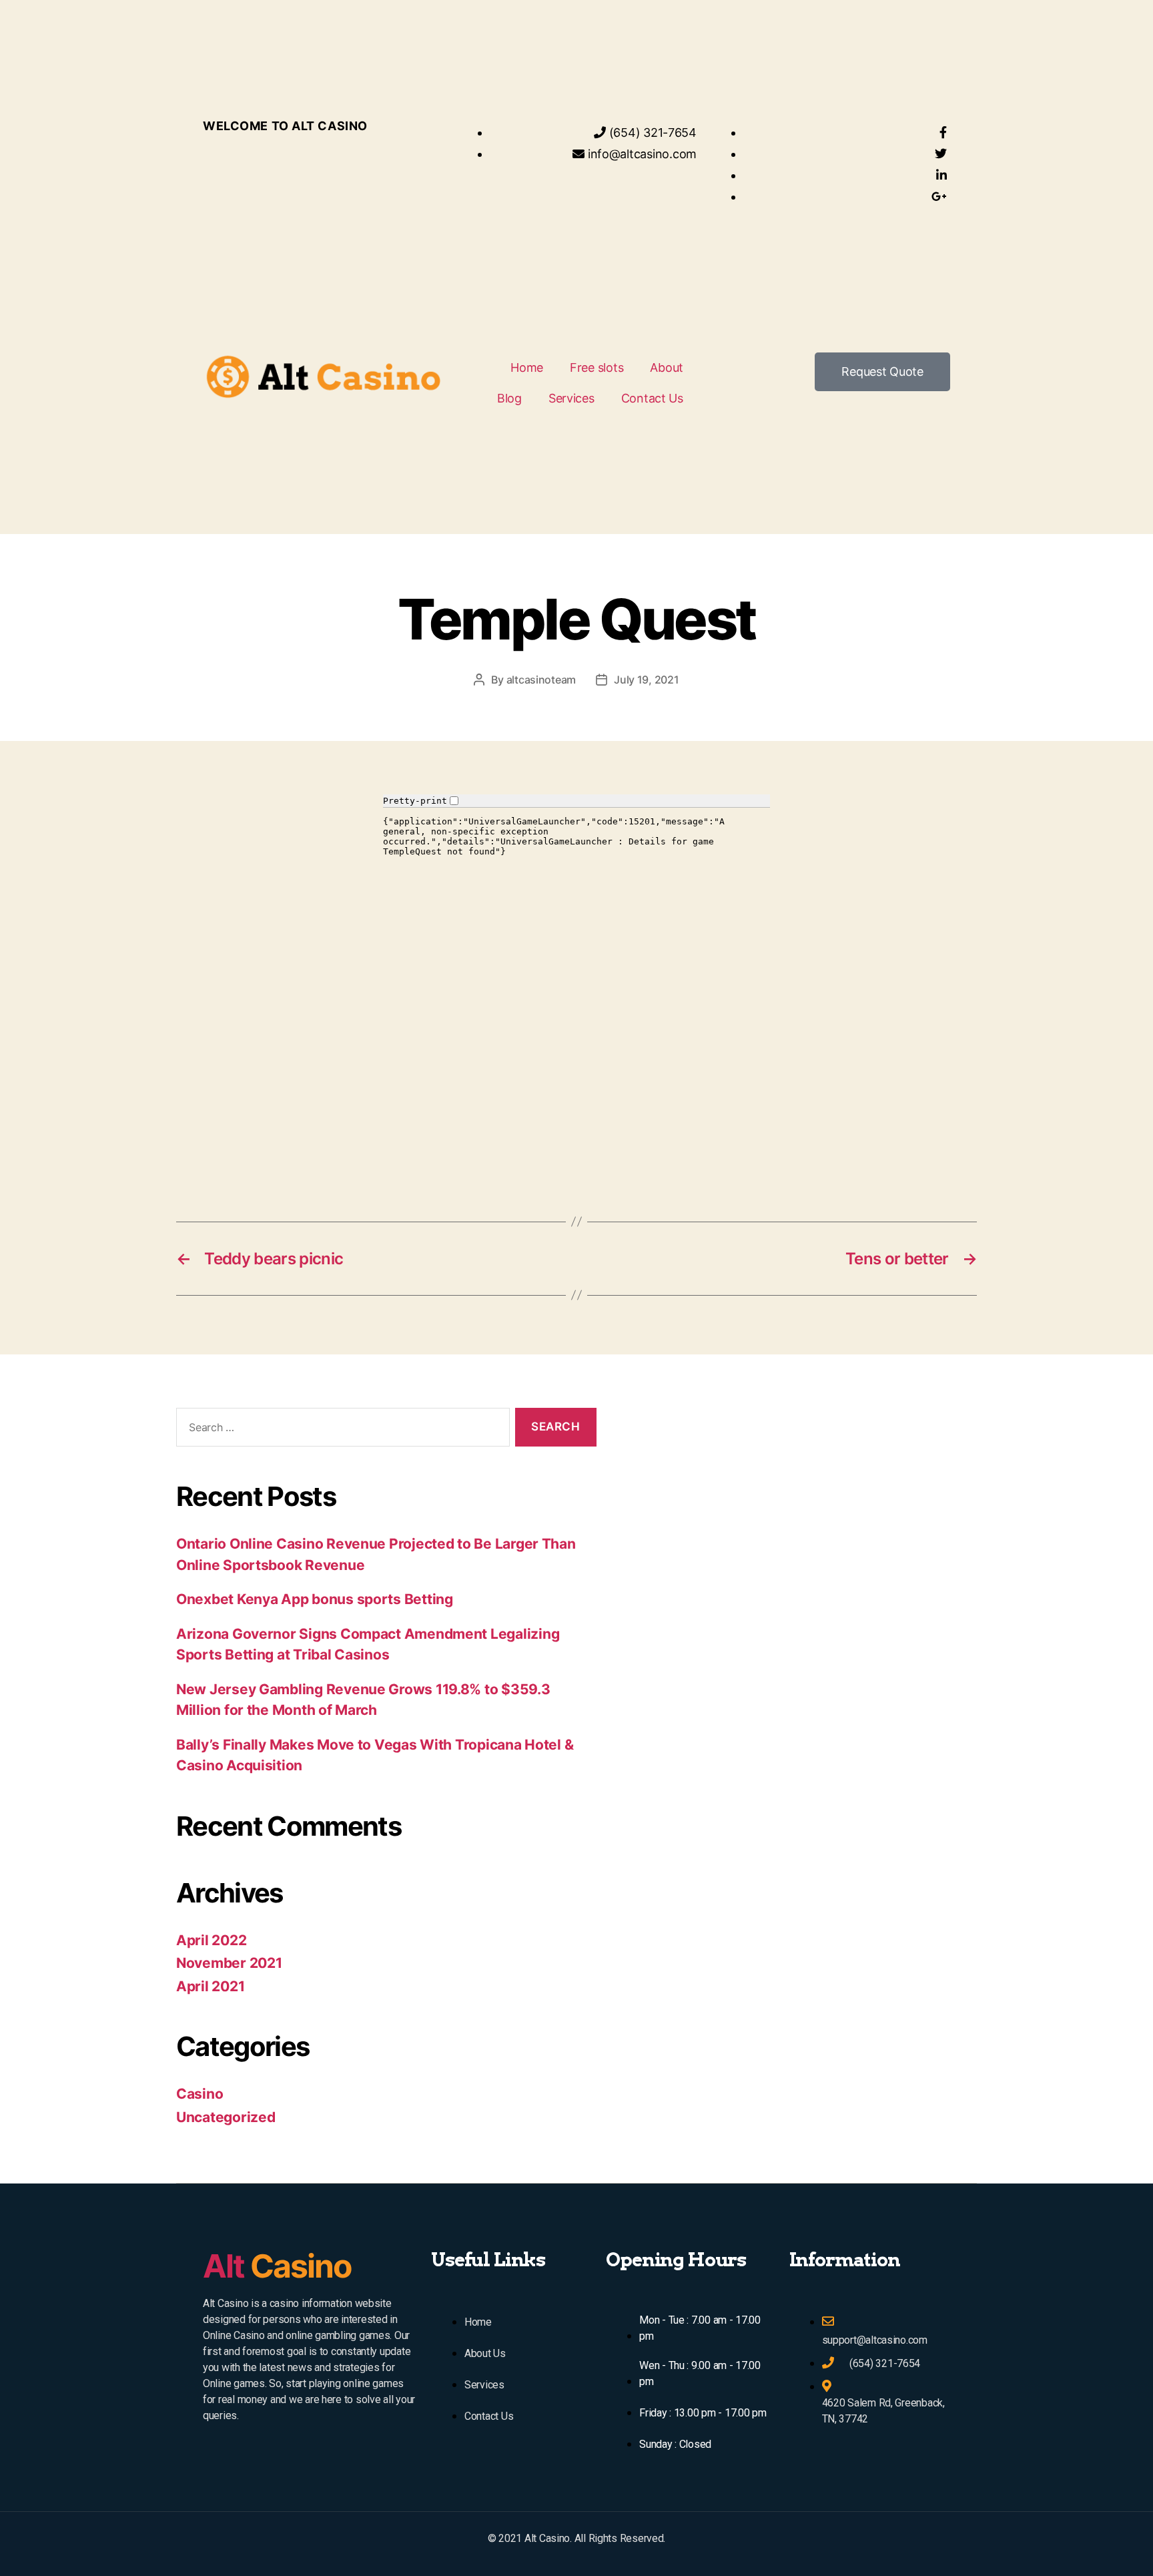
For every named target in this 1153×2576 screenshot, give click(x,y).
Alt (277, 2266)
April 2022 (211, 1940)
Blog (509, 398)
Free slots (597, 367)
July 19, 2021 (647, 680)
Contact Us (652, 398)
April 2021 (210, 1986)
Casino (200, 2094)
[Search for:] (340, 1430)
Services (571, 398)
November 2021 (229, 1963)
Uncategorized (226, 2117)
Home (527, 367)
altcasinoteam (541, 680)
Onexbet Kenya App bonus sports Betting (315, 1599)
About (667, 367)
